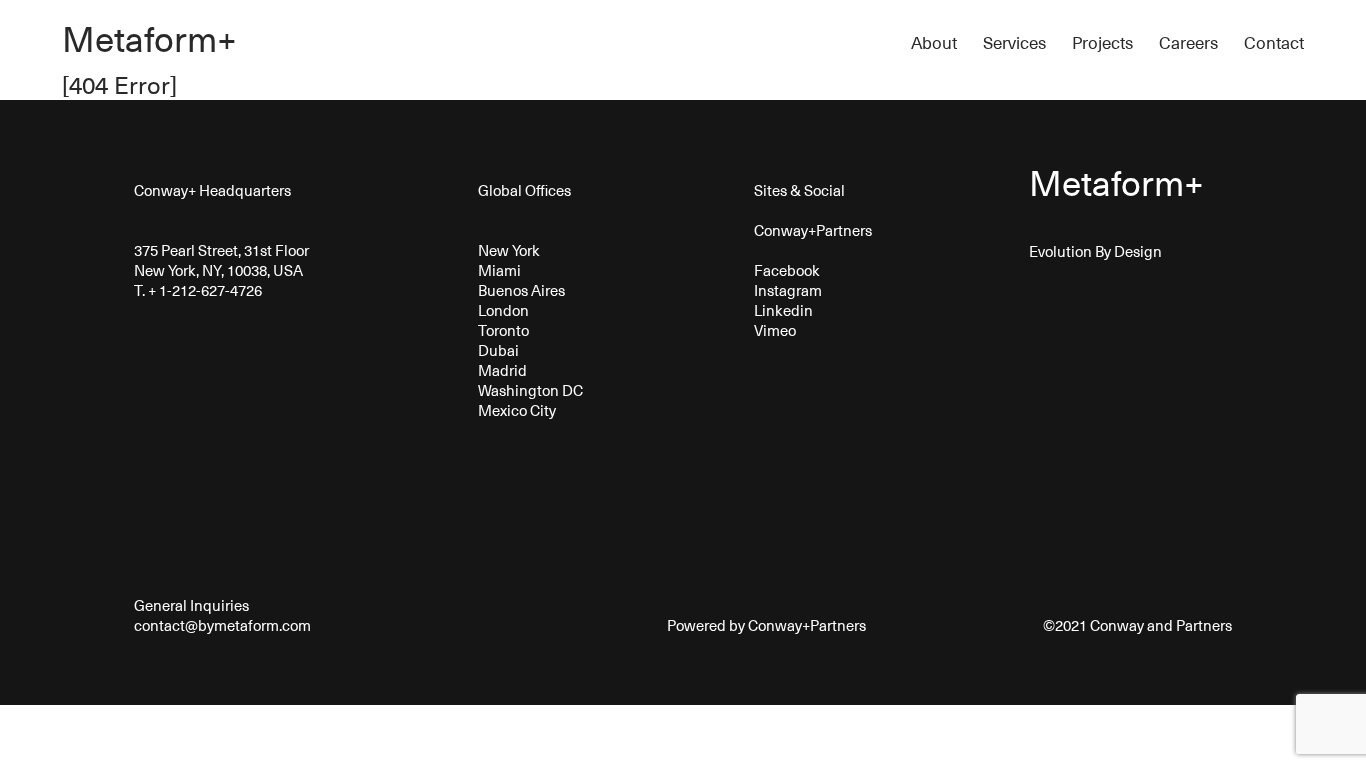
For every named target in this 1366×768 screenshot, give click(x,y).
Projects (1102, 42)
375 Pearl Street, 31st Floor (221, 250)
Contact (1274, 42)
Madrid (502, 370)
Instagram (788, 290)
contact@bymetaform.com (222, 625)
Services (1014, 42)
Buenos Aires (521, 290)
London (503, 310)
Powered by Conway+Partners (765, 625)
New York (509, 250)
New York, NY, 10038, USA (218, 270)
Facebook (787, 270)
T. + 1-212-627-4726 (198, 290)
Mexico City (517, 410)
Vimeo (775, 330)
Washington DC (530, 390)
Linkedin (783, 310)
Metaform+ (149, 37)
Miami (499, 270)
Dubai (498, 350)
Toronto (503, 330)
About (934, 42)
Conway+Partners (813, 230)
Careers (1188, 42)
